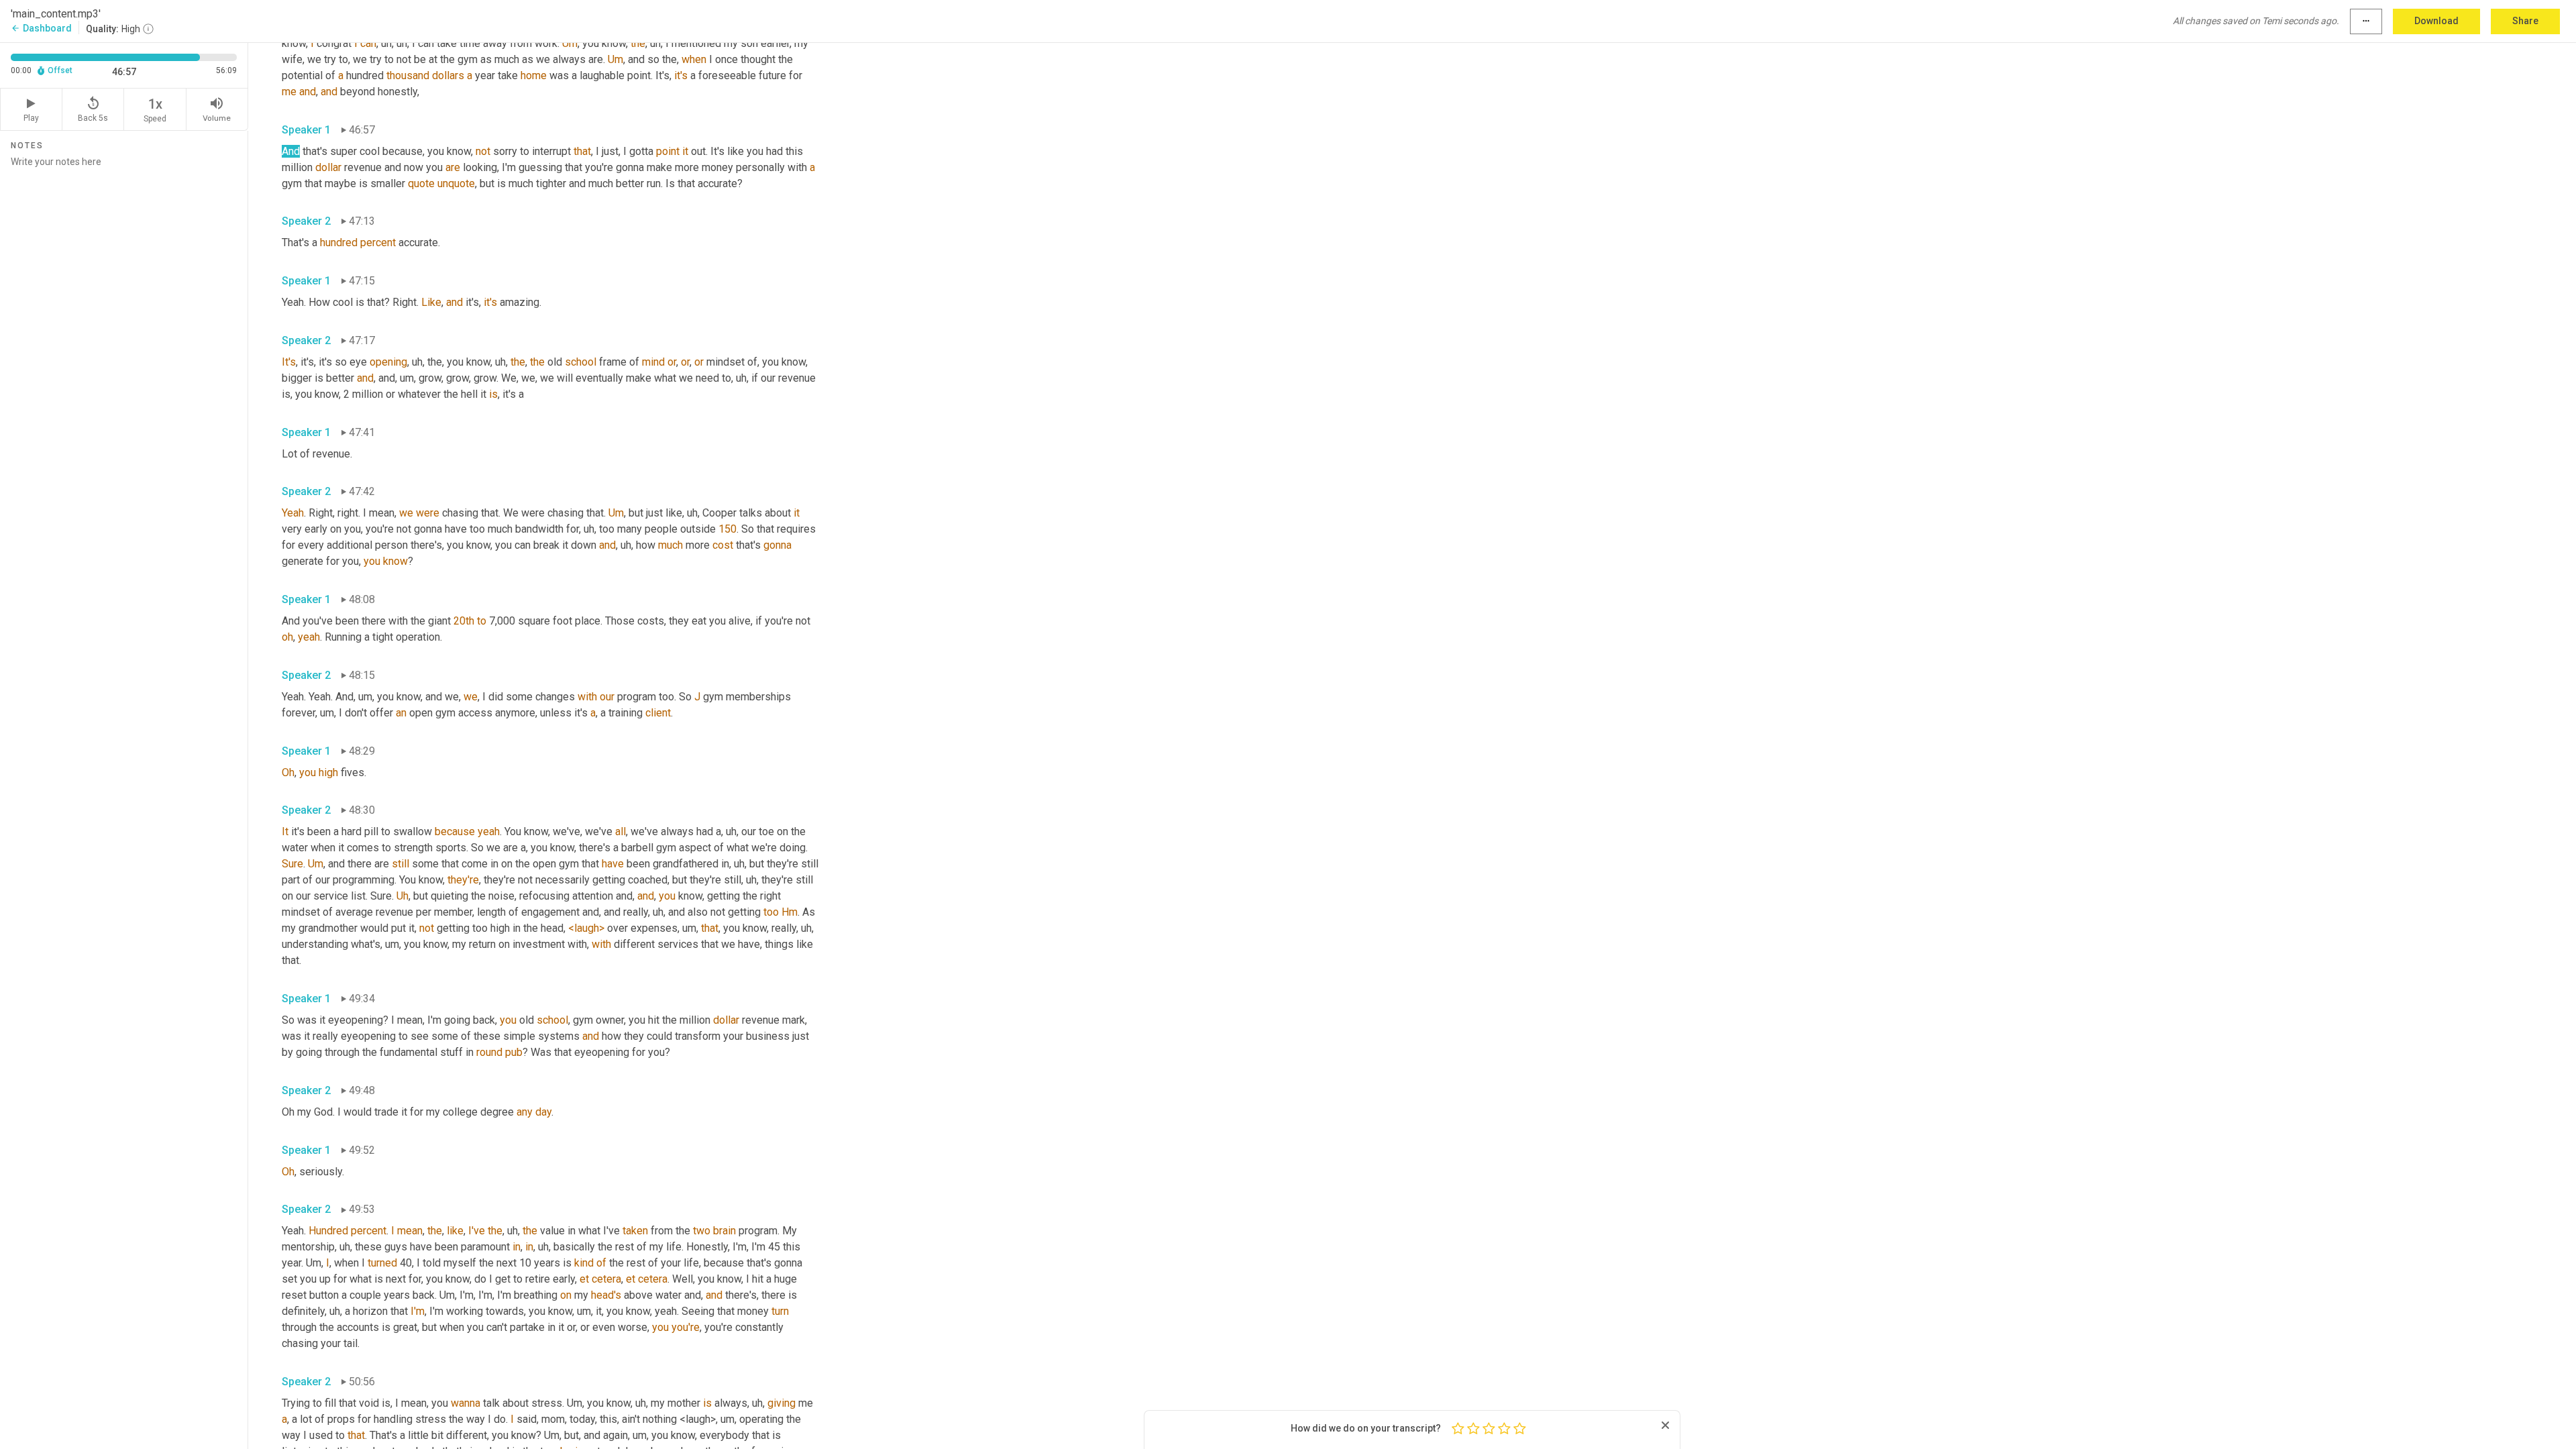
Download (2436, 21)
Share (2525, 21)
